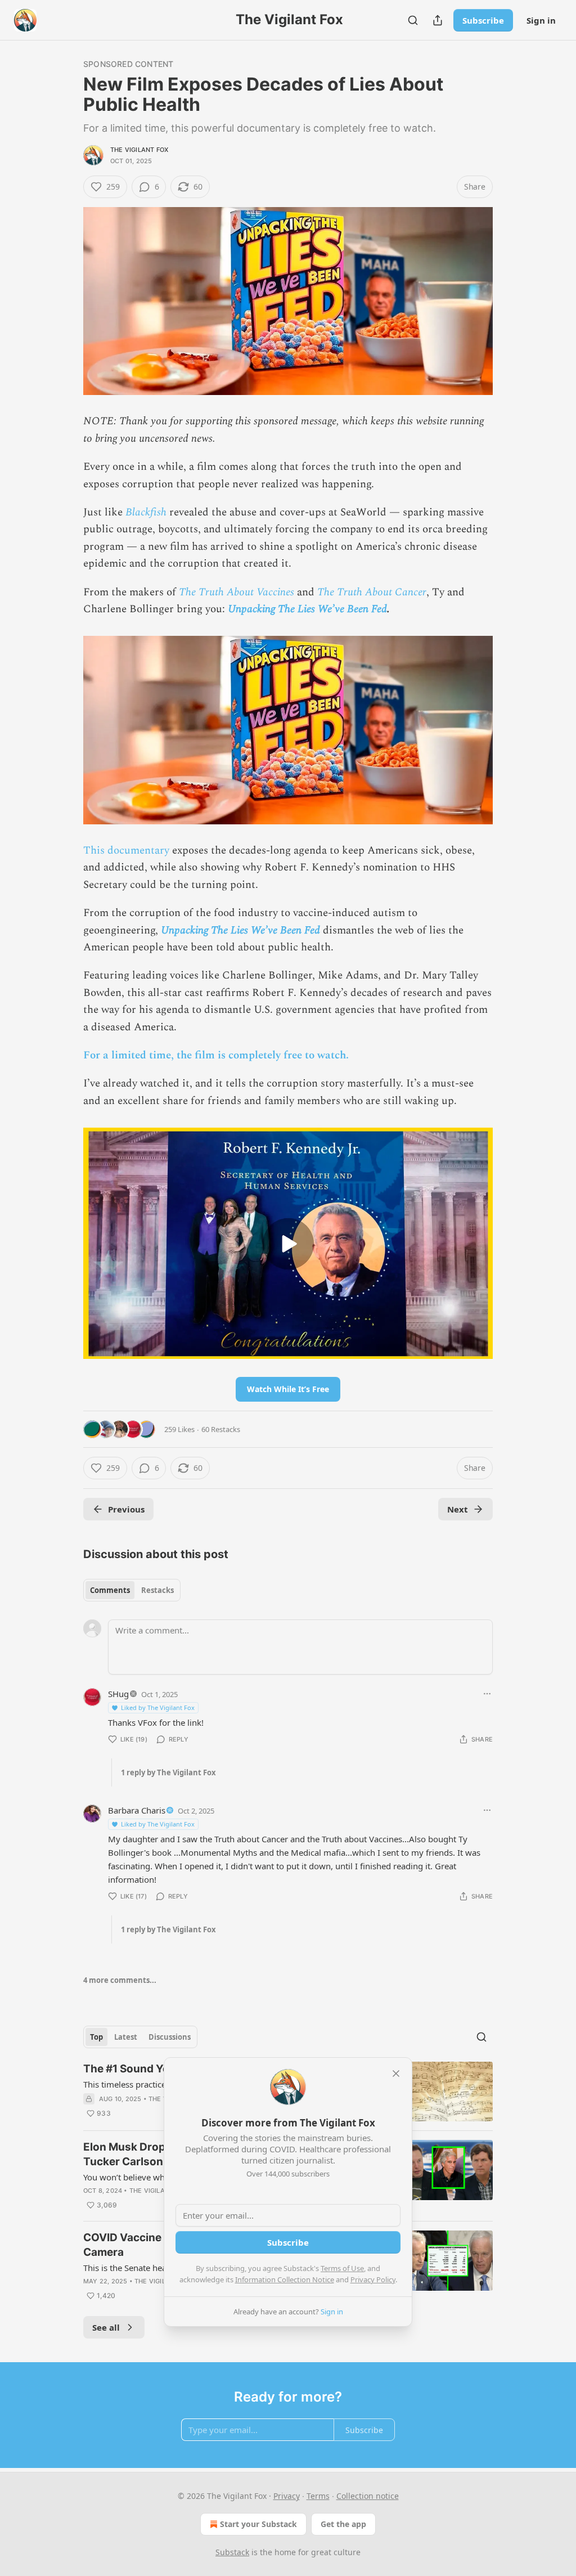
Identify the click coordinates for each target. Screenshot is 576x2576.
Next (458, 1509)
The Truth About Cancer (372, 592)
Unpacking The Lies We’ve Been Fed (307, 609)
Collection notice (368, 2496)
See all (106, 2327)
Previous (126, 1509)
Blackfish (146, 512)
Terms (318, 2496)
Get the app (343, 2524)
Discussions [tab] (170, 2037)
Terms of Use (342, 2268)
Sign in (541, 20)
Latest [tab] (126, 2037)
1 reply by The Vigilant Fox (168, 1772)
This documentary (126, 851)
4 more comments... (120, 1980)
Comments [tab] (110, 1590)
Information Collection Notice (285, 2279)
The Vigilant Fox (139, 150)
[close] (396, 2074)
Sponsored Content (128, 64)
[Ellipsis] (487, 1694)
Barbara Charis (137, 1810)
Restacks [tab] (157, 1590)
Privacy (287, 2496)
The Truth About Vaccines (237, 592)
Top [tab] (96, 2037)
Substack (232, 2552)
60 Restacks (221, 1429)
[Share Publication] (438, 20)
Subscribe (483, 20)
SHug (118, 1694)
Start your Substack (258, 2524)
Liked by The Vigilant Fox (158, 1707)
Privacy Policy (373, 2279)
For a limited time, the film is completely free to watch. (216, 1055)
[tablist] (132, 1590)
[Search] (413, 20)
